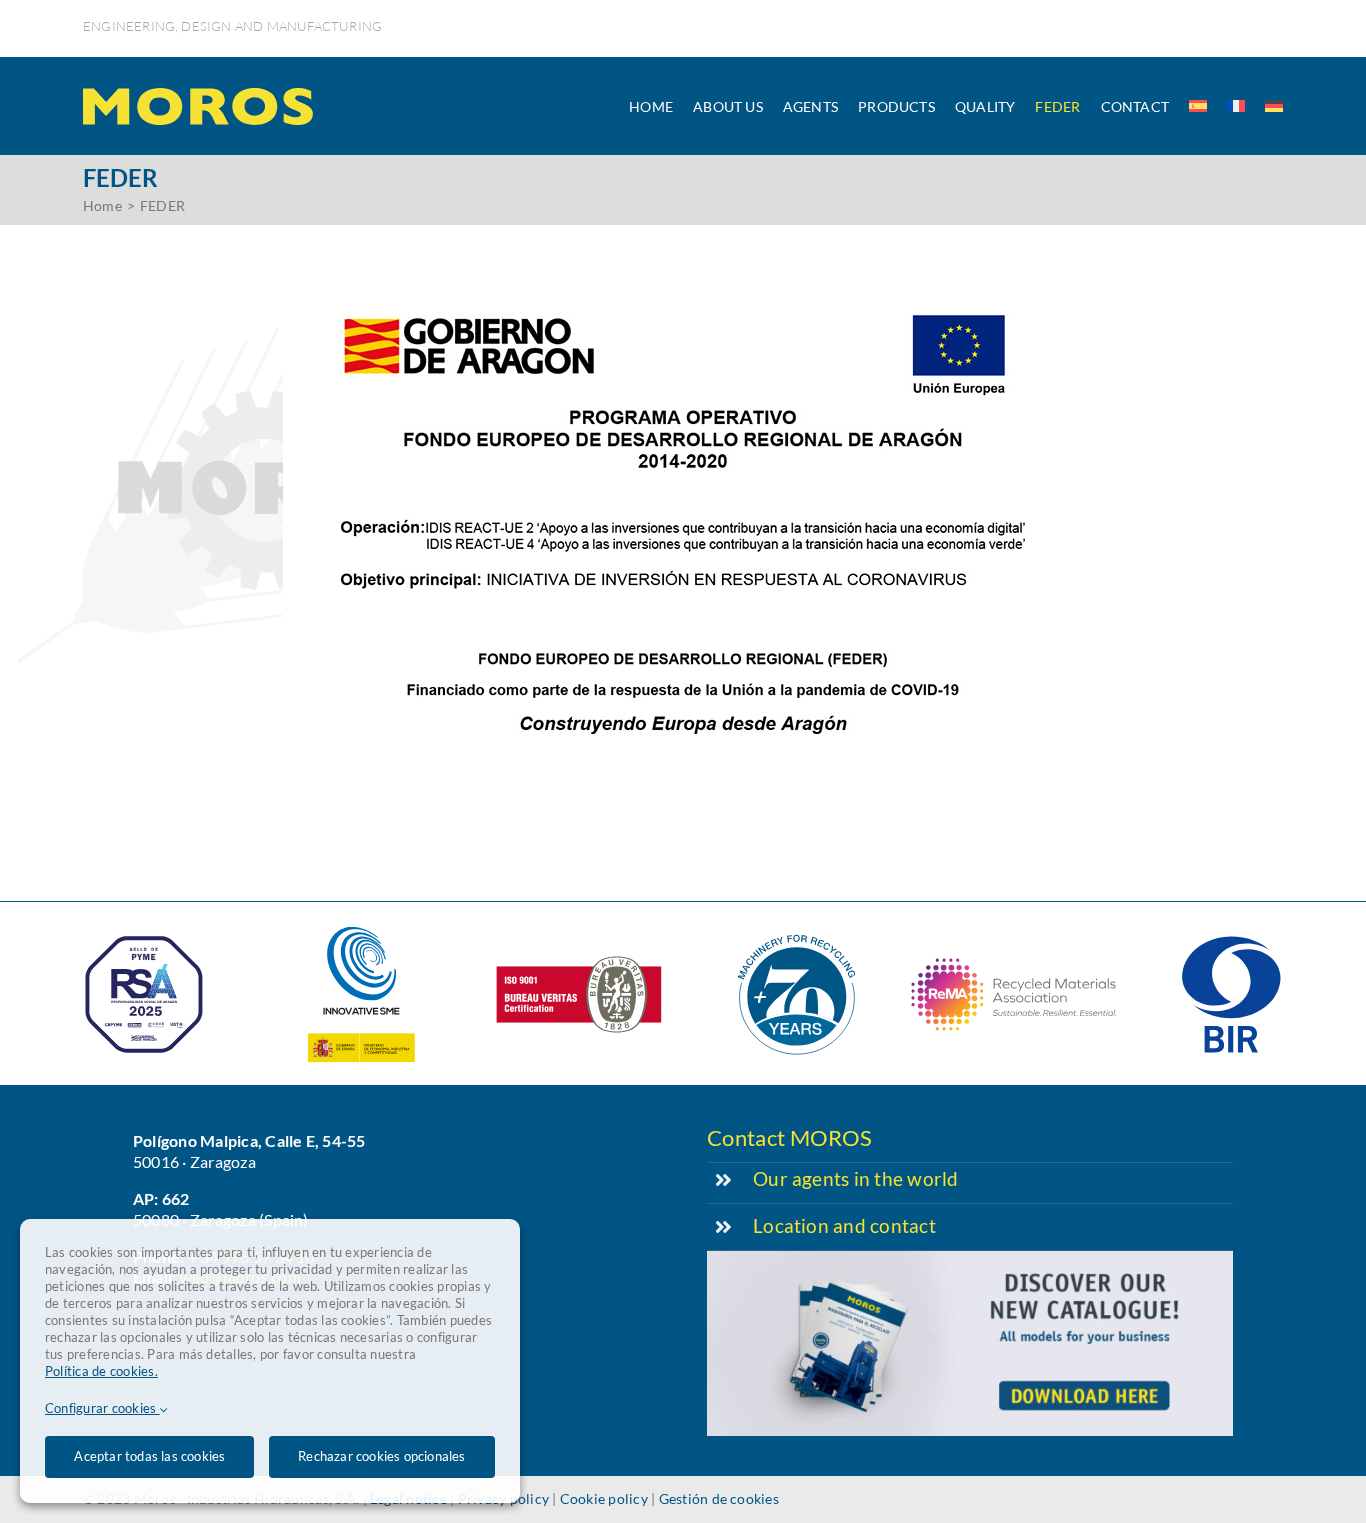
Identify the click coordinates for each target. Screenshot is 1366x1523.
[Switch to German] (1274, 106)
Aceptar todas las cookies (149, 1456)
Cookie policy (604, 1498)
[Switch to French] (1236, 106)
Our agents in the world (856, 1178)
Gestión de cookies (719, 1498)
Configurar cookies (102, 1408)
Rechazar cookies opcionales (381, 1456)
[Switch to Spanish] (1198, 106)
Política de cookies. (101, 1371)
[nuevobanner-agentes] (970, 1258)
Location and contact (844, 1225)
